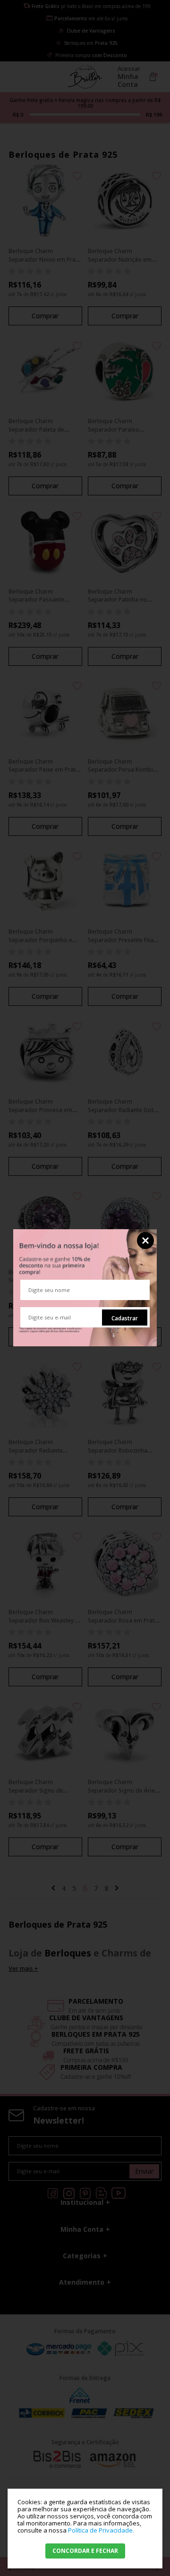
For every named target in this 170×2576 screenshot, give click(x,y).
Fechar (145, 1241)
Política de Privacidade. (101, 2530)
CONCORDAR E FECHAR (85, 2551)
